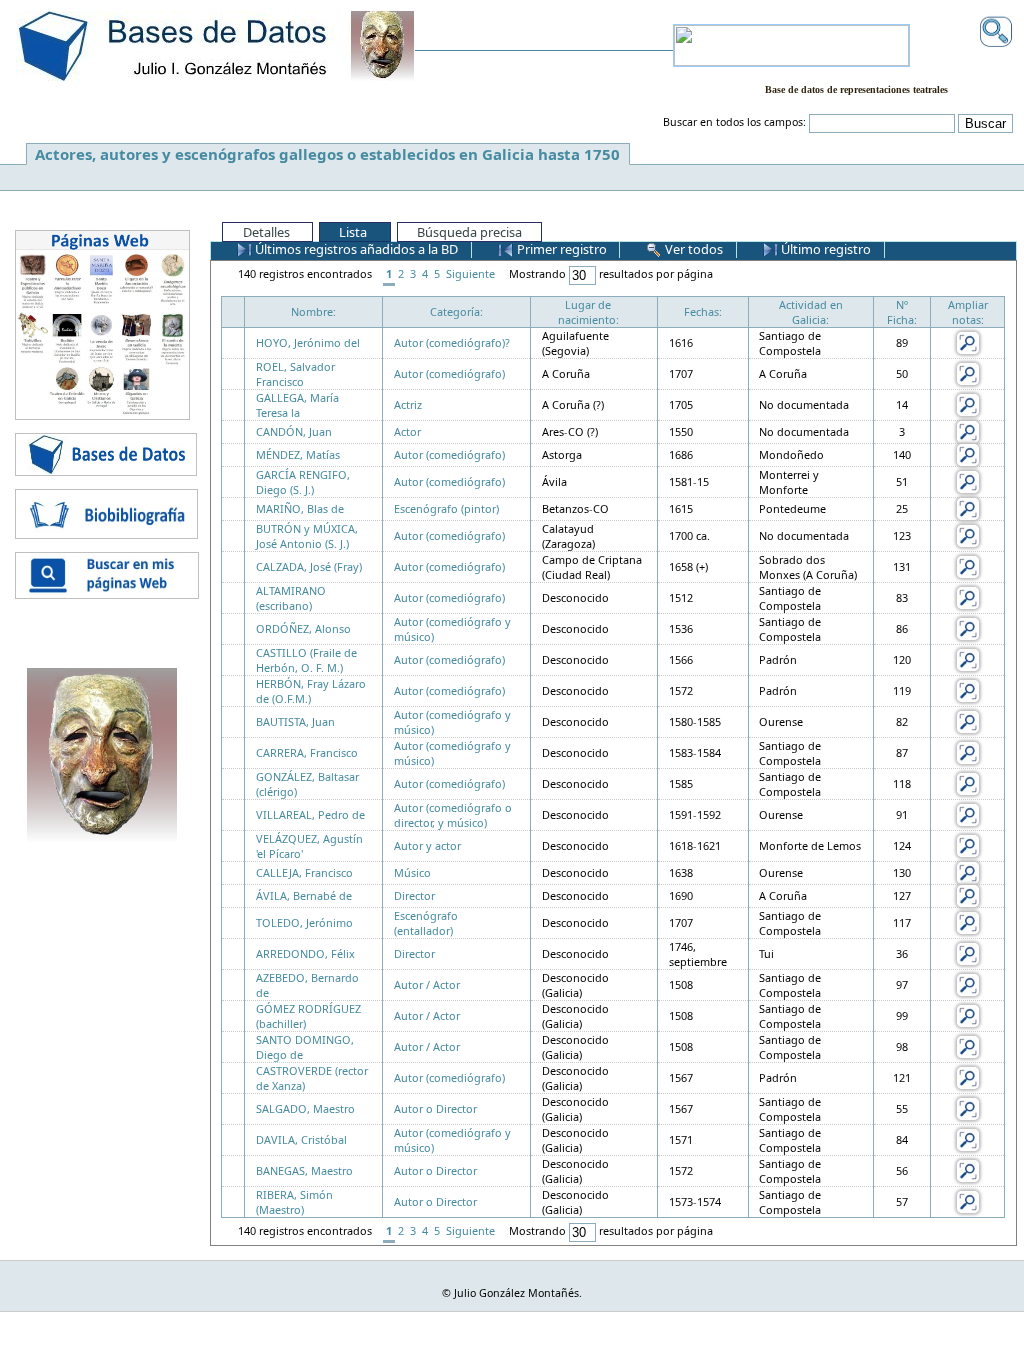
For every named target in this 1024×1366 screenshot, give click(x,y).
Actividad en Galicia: (811, 312)
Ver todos (692, 249)
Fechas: (703, 311)
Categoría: (456, 311)
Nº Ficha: (902, 312)
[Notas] (968, 341)
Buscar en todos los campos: (734, 122)
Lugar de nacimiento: (588, 312)
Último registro (824, 249)
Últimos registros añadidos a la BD (355, 249)
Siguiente (470, 273)
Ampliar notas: (968, 312)
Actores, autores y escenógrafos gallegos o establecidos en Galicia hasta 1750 (327, 154)
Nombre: (313, 311)
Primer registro (560, 249)
